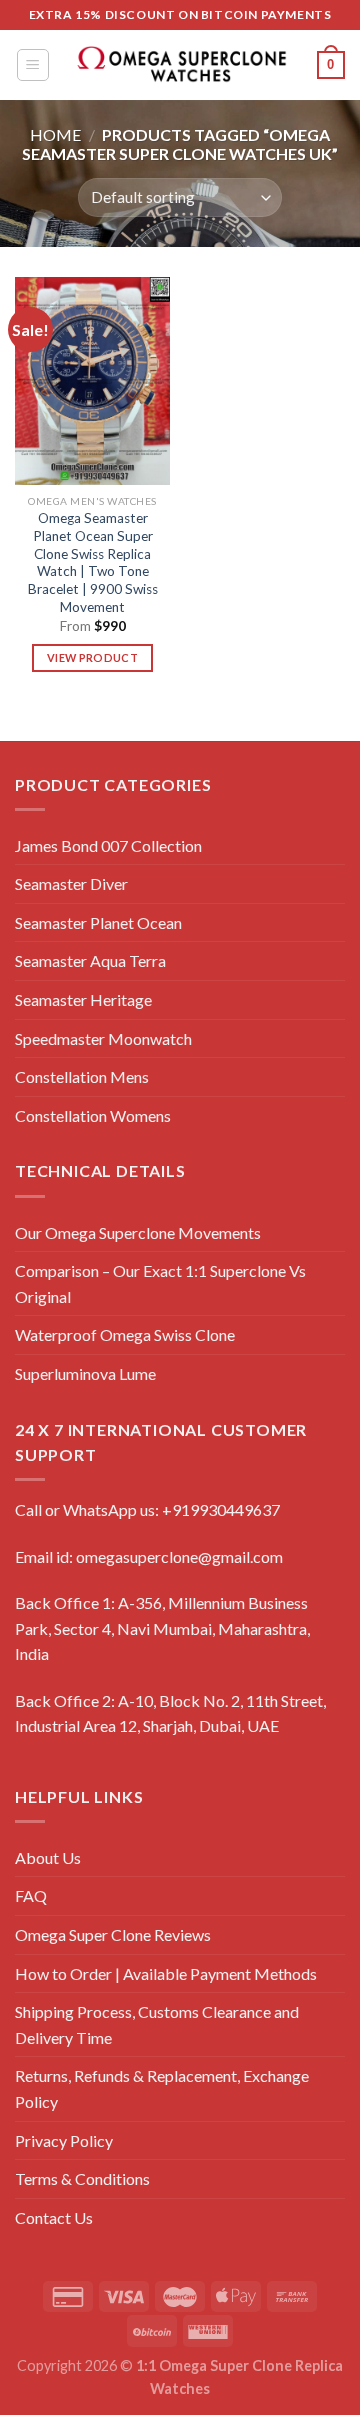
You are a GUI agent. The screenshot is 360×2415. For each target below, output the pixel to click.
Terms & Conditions (82, 2178)
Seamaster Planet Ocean (98, 922)
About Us (48, 1857)
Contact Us (54, 2217)
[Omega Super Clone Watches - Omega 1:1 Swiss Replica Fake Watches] (180, 64)
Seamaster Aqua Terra (90, 960)
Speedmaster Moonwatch (103, 1038)
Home (55, 134)
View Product (92, 657)
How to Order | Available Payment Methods (166, 1973)
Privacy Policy (64, 2140)
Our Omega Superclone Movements (138, 1232)
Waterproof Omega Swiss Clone (125, 1334)
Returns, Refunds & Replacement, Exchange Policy (162, 2088)
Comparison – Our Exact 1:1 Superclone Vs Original (160, 1283)
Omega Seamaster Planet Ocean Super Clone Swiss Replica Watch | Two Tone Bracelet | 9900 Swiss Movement (93, 562)
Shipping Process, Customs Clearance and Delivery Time (157, 2024)
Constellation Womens (93, 1115)
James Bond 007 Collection (108, 845)
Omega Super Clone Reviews (113, 1934)
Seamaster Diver (71, 883)
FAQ (31, 1895)
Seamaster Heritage (83, 999)
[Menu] (33, 65)
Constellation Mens (82, 1076)
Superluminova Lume (85, 1373)
